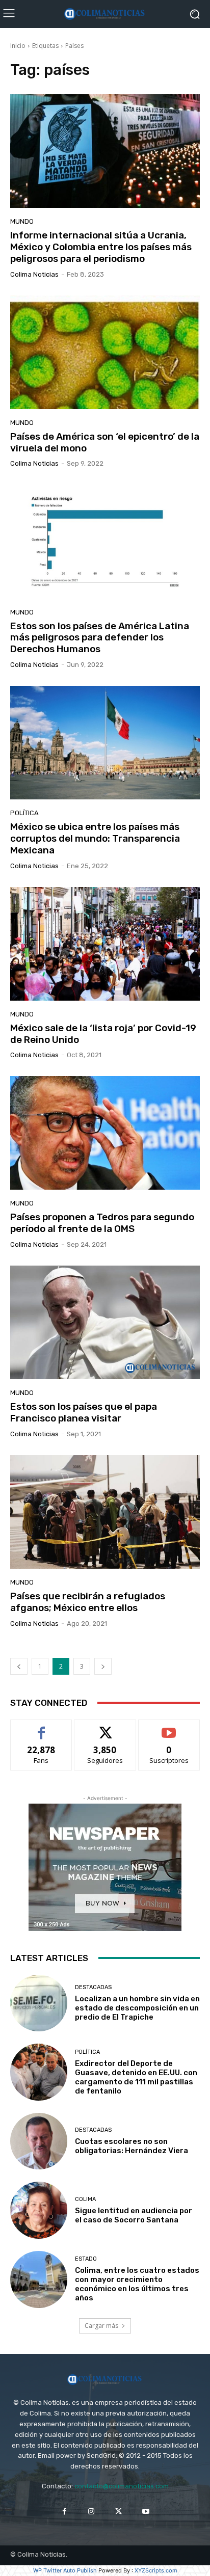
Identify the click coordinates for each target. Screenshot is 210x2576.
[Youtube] (146, 2512)
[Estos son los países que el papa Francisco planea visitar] (105, 1322)
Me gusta (42, 1727)
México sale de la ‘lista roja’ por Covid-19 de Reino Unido (103, 1034)
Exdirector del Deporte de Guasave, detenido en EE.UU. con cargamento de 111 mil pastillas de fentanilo (136, 2077)
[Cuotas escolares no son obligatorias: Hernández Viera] (39, 2141)
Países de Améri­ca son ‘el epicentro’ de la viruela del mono (105, 442)
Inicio (18, 46)
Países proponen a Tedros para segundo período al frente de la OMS (102, 1223)
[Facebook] (64, 2512)
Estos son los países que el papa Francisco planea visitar (84, 1412)
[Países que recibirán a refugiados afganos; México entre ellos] (105, 1512)
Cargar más (101, 2326)
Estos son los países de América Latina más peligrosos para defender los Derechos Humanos (100, 638)
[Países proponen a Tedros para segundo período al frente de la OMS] (105, 1133)
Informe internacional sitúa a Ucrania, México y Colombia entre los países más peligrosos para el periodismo (101, 247)
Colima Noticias (34, 274)
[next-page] (103, 1666)
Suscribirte (169, 1727)
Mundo (22, 221)
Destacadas (93, 1987)
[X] (119, 2512)
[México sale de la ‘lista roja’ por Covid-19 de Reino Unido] (105, 944)
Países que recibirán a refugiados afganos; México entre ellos (88, 1602)
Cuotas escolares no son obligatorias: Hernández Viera (132, 2146)
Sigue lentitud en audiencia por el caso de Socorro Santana (134, 2215)
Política (24, 813)
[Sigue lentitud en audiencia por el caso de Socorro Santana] (39, 2210)
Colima (85, 2199)
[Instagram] (91, 2512)
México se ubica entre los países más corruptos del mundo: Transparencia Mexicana (95, 838)
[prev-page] (19, 1666)
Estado (86, 2259)
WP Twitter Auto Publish (65, 2570)
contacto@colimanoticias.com (122, 2486)
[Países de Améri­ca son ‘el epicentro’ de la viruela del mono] (105, 352)
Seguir (105, 1727)
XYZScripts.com (156, 2570)
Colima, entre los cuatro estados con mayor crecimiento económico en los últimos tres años (137, 2284)
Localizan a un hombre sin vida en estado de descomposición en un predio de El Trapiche (137, 2008)
